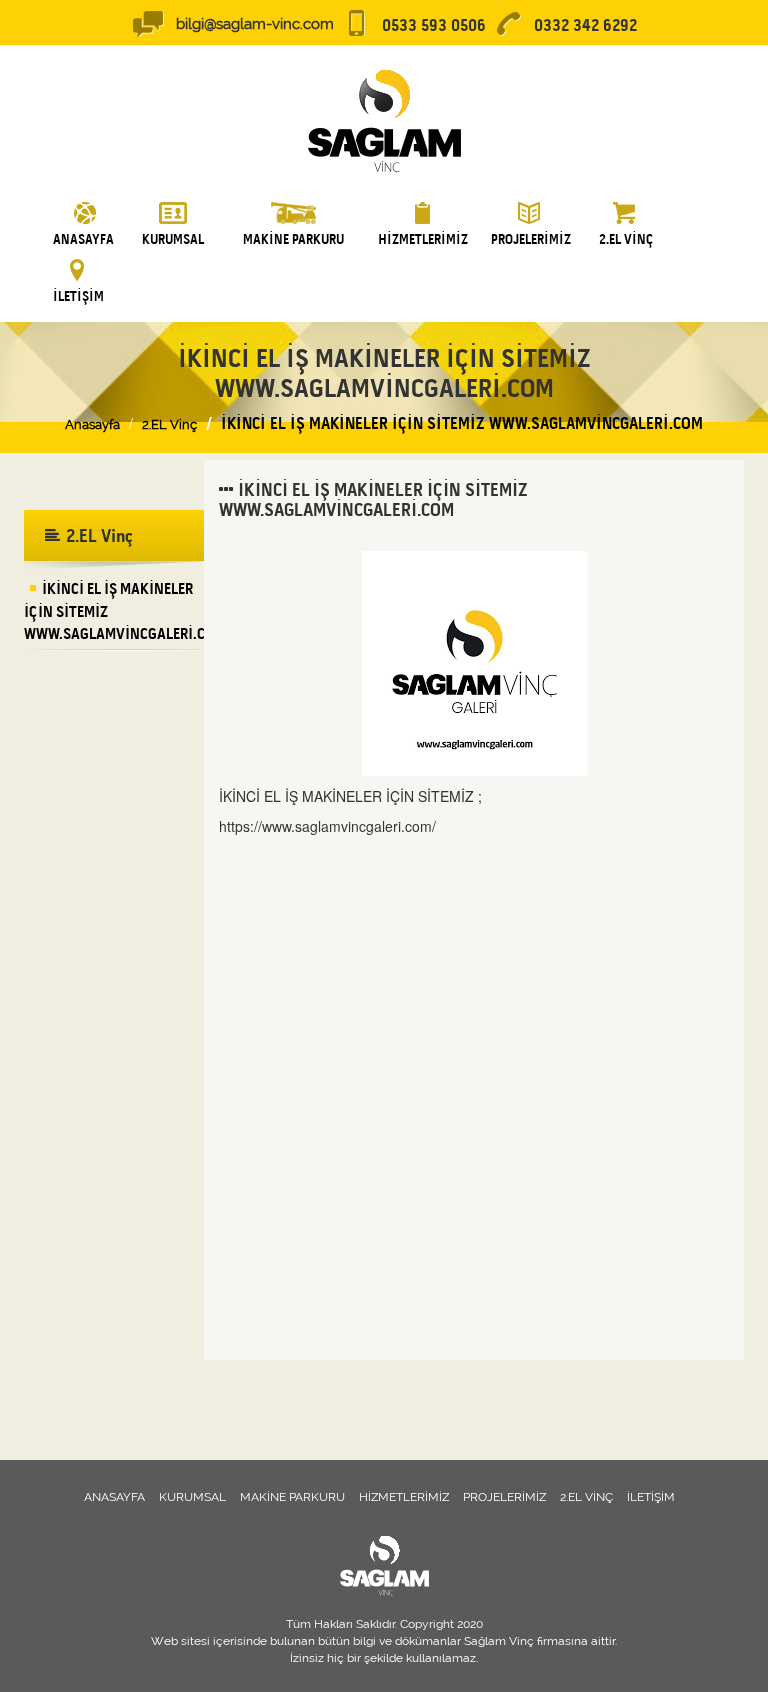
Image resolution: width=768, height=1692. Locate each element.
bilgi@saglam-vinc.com (255, 24)
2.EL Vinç (169, 424)
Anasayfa (92, 424)
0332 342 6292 (585, 25)
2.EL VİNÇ (626, 239)
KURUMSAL (173, 239)
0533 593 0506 (434, 25)
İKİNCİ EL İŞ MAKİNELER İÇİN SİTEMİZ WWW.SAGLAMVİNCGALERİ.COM (114, 611)
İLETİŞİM (78, 296)
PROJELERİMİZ (531, 239)
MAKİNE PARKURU (293, 239)
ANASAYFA (83, 239)
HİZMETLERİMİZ (423, 239)
